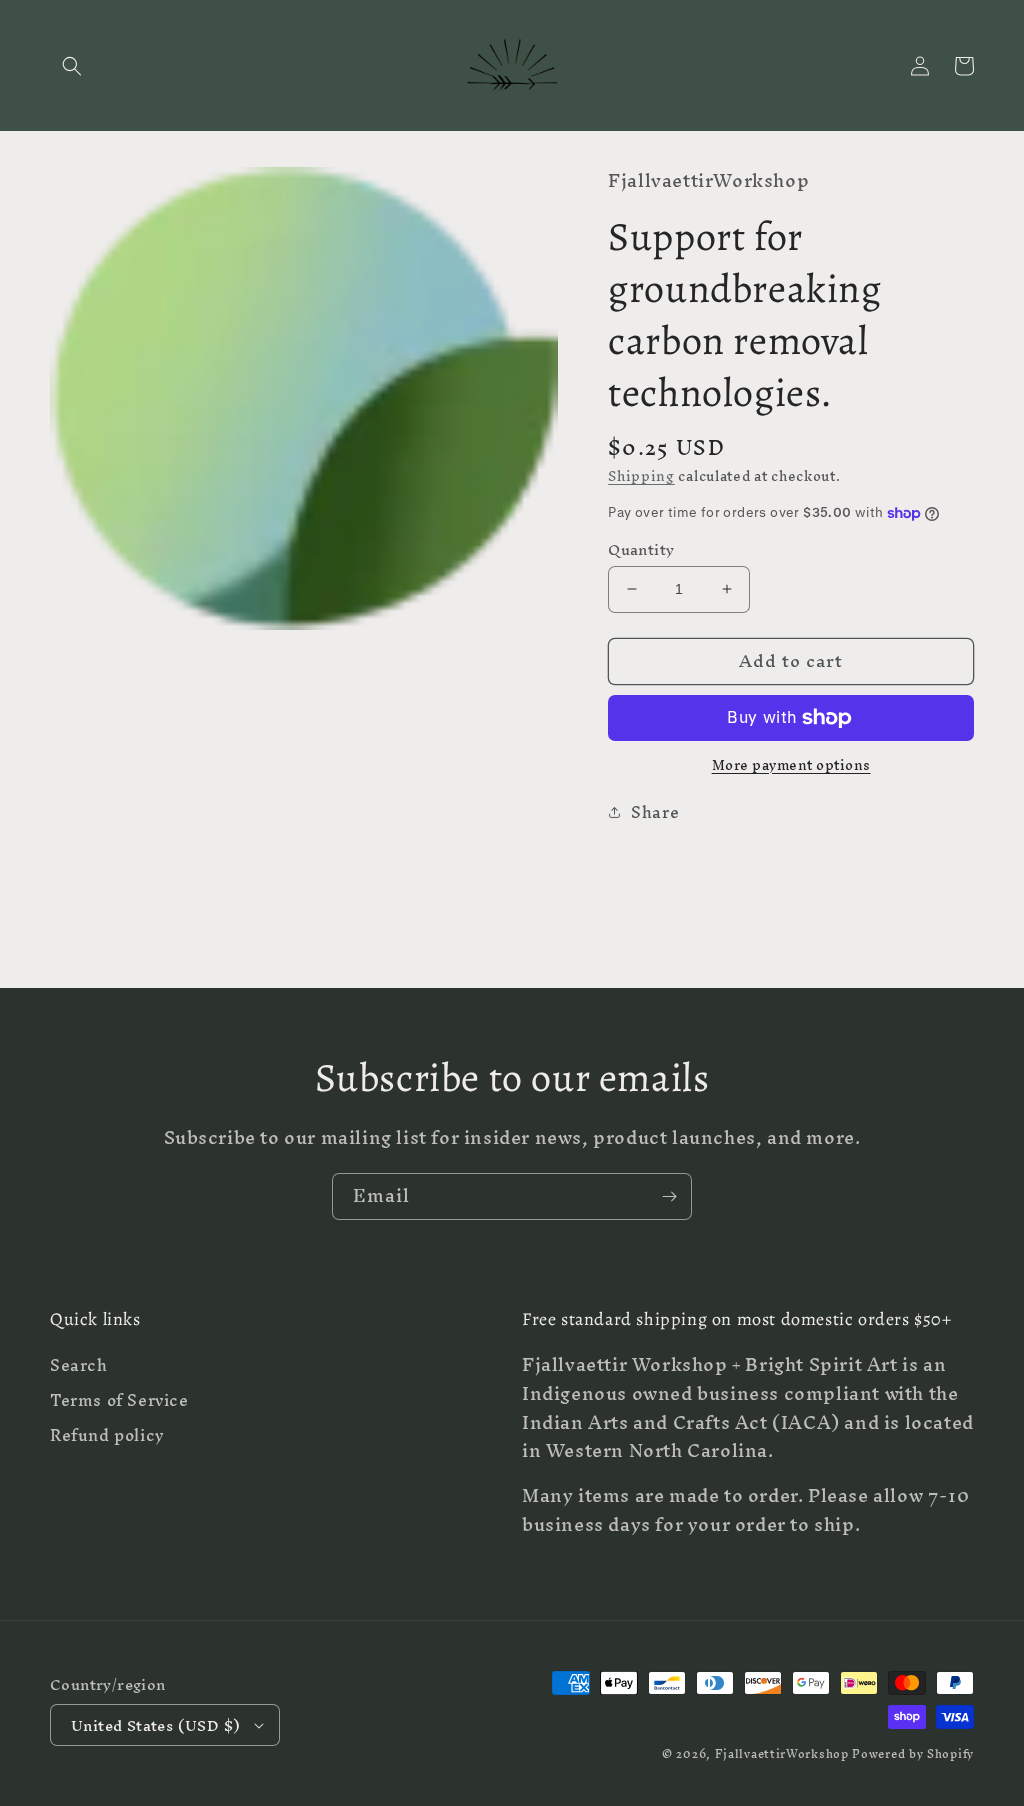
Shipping (641, 476)
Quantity (641, 550)
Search (79, 1368)
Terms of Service (119, 1400)
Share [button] (655, 812)
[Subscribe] (669, 1196)
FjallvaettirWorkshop (782, 1754)
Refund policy (107, 1435)
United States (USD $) (155, 1725)
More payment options (791, 766)
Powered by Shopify (913, 1754)
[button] (72, 66)
